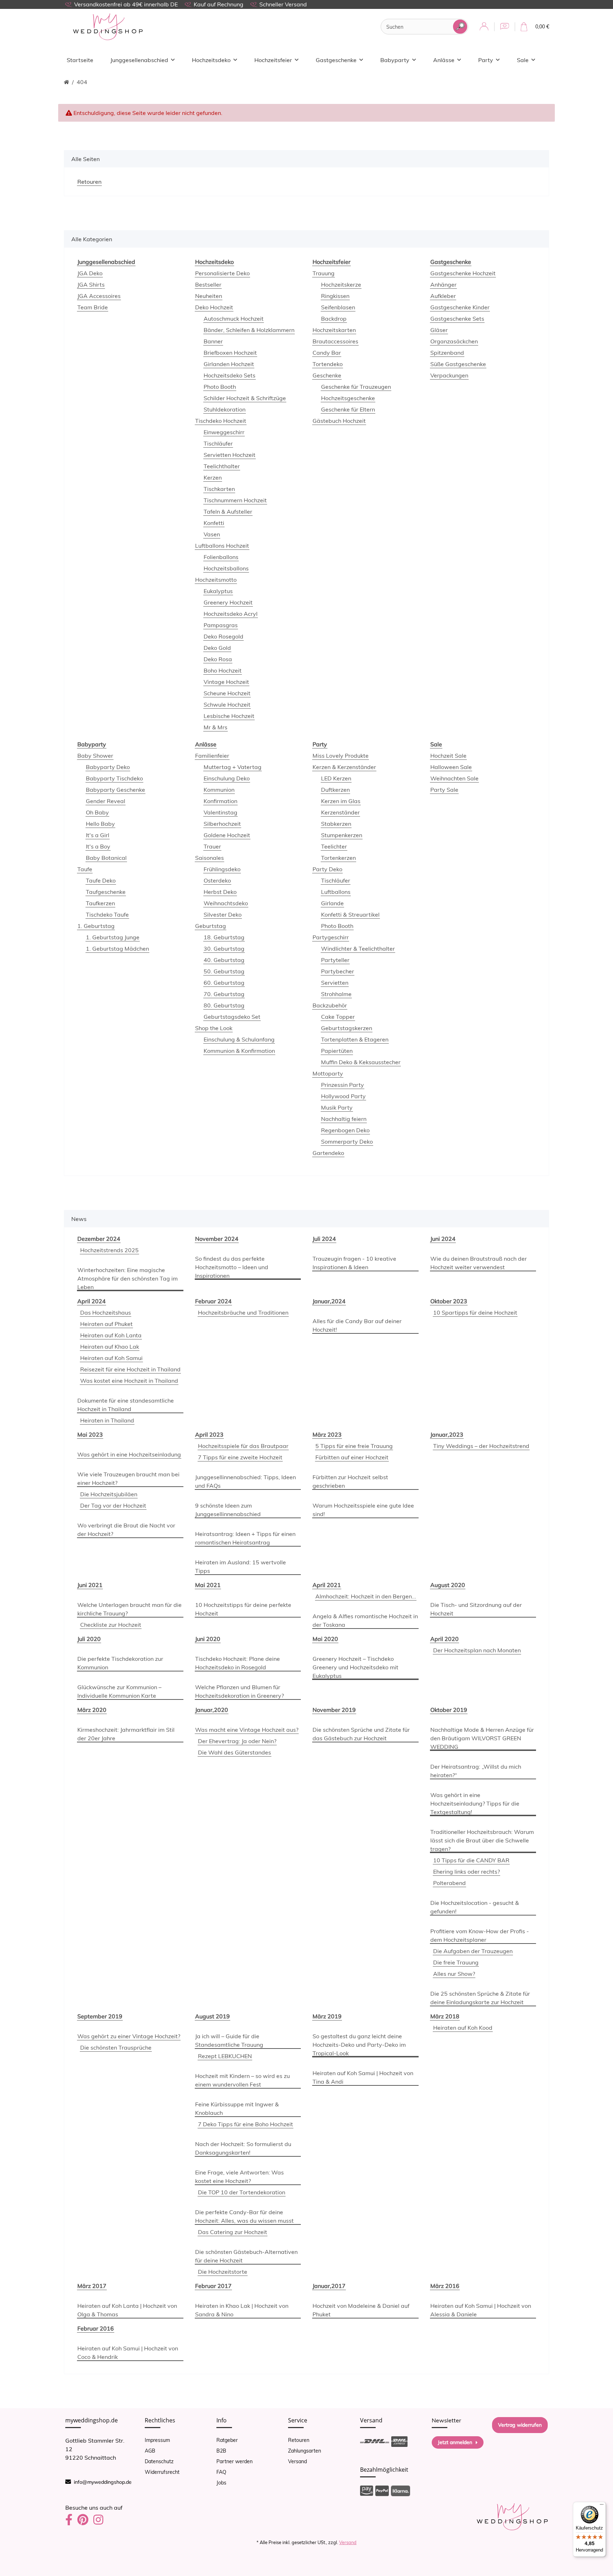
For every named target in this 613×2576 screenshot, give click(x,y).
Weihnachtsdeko (226, 903)
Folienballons (221, 557)
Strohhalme (336, 994)
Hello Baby (100, 824)
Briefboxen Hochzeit (230, 353)
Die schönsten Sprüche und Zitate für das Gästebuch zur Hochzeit (361, 1734)
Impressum (157, 2440)
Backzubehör (330, 1005)
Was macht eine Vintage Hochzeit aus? (247, 1730)
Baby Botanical (106, 858)
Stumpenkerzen (342, 835)
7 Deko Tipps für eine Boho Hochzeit (245, 2124)
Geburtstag (211, 926)
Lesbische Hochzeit (229, 716)
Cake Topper (338, 1017)
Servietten (335, 983)
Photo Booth (220, 387)
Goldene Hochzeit (227, 835)
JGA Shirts (91, 284)
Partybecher (338, 971)
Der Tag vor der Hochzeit (113, 1505)
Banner (213, 341)
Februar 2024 (213, 1301)
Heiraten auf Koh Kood (463, 2028)
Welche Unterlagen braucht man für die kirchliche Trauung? (129, 1609)
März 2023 (327, 1435)
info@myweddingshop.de (103, 2482)
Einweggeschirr (224, 432)
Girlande (332, 903)
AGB (150, 2451)
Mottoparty (328, 1073)
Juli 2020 (89, 1639)
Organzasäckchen (454, 341)
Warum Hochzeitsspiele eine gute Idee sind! (363, 1510)
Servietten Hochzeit (230, 455)
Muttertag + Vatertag (233, 767)
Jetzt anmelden (455, 2442)
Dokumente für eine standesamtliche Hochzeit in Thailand (126, 1405)
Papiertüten (337, 1051)
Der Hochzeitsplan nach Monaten (477, 1650)
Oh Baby (97, 812)
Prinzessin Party (343, 1085)
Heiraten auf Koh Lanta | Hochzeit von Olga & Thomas (127, 2310)
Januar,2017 (329, 2286)
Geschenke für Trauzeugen (356, 387)
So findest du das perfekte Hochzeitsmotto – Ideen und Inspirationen (232, 1267)
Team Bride (93, 307)
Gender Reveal (106, 801)
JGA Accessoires (99, 296)
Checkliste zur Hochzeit (111, 1625)
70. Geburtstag (224, 994)
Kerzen (213, 477)
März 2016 (445, 2286)
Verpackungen (449, 375)
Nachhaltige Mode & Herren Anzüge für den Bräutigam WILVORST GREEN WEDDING (482, 1738)
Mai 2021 (208, 1585)
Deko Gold (217, 648)
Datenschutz (159, 2461)
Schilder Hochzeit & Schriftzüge (245, 398)
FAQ (221, 2472)
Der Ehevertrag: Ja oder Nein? (237, 1741)
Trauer (212, 846)
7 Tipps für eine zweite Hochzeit (240, 1457)
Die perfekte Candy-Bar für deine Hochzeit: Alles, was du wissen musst (244, 2216)
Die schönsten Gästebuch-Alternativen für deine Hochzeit (246, 2256)
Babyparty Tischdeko (114, 778)
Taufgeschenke (106, 892)
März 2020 (92, 1710)
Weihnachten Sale (454, 778)
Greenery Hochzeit (228, 602)
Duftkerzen (335, 790)
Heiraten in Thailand (107, 1420)
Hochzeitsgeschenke (348, 398)
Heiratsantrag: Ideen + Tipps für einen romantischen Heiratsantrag (245, 1538)
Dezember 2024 (99, 1239)
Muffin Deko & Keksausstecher (361, 1062)
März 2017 (92, 2286)
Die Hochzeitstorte (223, 2272)
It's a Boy (98, 846)
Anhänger (443, 284)
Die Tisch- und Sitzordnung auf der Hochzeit (476, 1609)
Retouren (299, 2440)
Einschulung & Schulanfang (239, 1039)
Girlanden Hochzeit (229, 364)
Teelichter (334, 846)
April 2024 (92, 1301)
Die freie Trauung (456, 1962)
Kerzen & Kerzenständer (344, 767)
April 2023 (209, 1435)
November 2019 (334, 1710)
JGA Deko (90, 273)
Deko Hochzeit (214, 307)
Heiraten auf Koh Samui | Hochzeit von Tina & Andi (363, 2077)
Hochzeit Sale (448, 756)
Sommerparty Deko (347, 1141)
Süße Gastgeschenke (458, 364)
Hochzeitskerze (341, 284)
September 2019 (100, 2016)
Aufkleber (443, 296)
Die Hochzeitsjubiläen (109, 1494)
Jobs (221, 2483)
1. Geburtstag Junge (113, 937)
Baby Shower (95, 756)
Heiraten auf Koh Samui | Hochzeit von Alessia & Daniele (481, 2310)
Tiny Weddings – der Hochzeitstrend (481, 1446)
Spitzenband (447, 353)
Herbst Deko (220, 892)
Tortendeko (328, 364)
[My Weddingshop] (108, 27)
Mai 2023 (90, 1435)
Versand (297, 2461)
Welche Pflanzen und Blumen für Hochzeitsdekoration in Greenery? (239, 1691)
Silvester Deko (223, 914)
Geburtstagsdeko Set (232, 1017)
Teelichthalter (222, 466)
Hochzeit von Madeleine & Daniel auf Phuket (361, 2310)
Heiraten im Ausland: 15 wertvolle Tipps (241, 1566)
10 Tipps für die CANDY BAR (471, 1860)
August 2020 (448, 1585)
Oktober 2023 (449, 1301)
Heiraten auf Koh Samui (111, 1358)
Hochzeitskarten (334, 330)
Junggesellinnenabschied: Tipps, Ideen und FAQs (245, 1481)
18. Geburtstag (224, 937)
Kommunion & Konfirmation (239, 1051)
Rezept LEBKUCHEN (225, 2056)
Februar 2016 (96, 2328)
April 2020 (444, 1639)
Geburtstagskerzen (347, 1028)
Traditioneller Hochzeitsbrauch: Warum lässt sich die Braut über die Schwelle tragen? (482, 1840)
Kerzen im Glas (341, 801)
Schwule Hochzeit (227, 704)
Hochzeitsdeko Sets (230, 375)
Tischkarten (219, 489)
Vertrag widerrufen (520, 2425)
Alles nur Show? (454, 1974)
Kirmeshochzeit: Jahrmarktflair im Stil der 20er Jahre (126, 1734)
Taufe (85, 869)
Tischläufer (218, 443)
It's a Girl (98, 835)
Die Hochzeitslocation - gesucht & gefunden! (475, 1907)
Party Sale (444, 790)
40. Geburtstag (224, 960)
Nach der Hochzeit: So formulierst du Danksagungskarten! (243, 2148)
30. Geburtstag (224, 949)
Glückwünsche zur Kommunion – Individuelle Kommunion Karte (119, 1691)
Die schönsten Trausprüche (116, 2047)
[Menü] (602, 2506)
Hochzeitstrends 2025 (109, 1250)
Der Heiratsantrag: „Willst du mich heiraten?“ (476, 1771)
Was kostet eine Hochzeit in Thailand (129, 1381)
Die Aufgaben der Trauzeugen (473, 1951)
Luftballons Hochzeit (222, 546)
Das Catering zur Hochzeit (233, 2232)
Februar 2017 (213, 2286)
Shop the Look (214, 1028)
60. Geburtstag (224, 983)
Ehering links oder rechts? (466, 1872)
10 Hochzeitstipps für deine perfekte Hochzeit (243, 1609)
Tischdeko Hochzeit (221, 421)
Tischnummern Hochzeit (235, 500)
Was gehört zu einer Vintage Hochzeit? (129, 2036)
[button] (484, 27)
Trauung (324, 273)
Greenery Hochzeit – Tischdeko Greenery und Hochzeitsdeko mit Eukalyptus (355, 1667)
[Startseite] (67, 82)
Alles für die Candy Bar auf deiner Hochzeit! (357, 1325)
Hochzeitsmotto (216, 580)
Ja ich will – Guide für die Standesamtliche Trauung (229, 2040)
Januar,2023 (447, 1435)
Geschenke (327, 375)
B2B (221, 2451)
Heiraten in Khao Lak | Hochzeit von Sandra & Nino (242, 2310)
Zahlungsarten (305, 2451)
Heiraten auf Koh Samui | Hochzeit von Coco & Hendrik (128, 2353)
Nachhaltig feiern (344, 1119)
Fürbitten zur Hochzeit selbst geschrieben (350, 1481)
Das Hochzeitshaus (106, 1312)
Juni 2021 (90, 1585)
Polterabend (449, 1883)
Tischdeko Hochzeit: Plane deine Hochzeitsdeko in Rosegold (238, 1663)
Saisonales (209, 858)
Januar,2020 (212, 1710)
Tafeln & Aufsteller (228, 512)
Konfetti (214, 523)
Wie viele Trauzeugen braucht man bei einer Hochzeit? (128, 1478)
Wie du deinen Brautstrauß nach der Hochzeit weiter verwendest (479, 1263)
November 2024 (217, 1239)
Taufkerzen (100, 903)
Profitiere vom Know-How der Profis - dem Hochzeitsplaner (480, 1935)
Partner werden (234, 2461)
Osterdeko (217, 880)
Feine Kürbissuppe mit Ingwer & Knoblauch (237, 2108)
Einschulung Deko (227, 778)
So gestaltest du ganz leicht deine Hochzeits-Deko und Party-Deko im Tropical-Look (359, 2045)
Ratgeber (227, 2440)
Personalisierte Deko (222, 273)
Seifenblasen (338, 307)
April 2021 (327, 1585)
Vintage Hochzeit (226, 682)
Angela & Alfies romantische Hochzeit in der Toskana (365, 1620)
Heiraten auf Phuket (106, 1324)
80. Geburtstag (224, 1005)
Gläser (439, 330)
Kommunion (219, 790)
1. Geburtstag (96, 926)
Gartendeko (328, 1153)
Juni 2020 (208, 1639)
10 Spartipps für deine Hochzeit (475, 1312)
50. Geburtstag (224, 971)
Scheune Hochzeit (227, 693)
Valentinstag (220, 812)
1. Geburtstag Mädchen (117, 949)
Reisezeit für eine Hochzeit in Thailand (130, 1369)
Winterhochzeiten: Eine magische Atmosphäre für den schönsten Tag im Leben (128, 1278)
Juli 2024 (324, 1239)
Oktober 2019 (449, 1710)
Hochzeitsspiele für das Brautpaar (243, 1446)
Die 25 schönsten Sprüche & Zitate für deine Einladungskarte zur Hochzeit (480, 1998)
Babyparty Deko (108, 767)
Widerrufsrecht (162, 2472)
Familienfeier (212, 756)
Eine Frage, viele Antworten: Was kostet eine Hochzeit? (239, 2177)
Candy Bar (327, 353)
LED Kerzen (336, 778)
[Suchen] (460, 27)
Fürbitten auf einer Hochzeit (352, 1457)
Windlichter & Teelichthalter (358, 949)
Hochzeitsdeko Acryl (231, 614)
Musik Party (337, 1107)
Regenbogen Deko (345, 1130)
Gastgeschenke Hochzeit (463, 273)
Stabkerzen (336, 824)
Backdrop (334, 319)
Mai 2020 (325, 1639)
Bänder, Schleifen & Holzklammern (249, 330)
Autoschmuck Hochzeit (234, 319)
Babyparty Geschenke (115, 790)
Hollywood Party (343, 1096)
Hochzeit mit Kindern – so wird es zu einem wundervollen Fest (242, 2080)
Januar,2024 (329, 1301)
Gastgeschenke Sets (457, 319)
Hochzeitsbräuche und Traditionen (243, 1312)
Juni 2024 (443, 1239)
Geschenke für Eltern (348, 409)
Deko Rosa (218, 659)
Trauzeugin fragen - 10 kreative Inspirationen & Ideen (354, 1263)
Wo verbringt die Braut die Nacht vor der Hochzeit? (126, 1530)
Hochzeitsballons (226, 568)
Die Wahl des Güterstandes (234, 1752)
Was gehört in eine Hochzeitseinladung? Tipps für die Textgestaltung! (475, 1803)
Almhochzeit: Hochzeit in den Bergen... (366, 1596)
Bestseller (208, 284)
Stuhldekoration (225, 409)
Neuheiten (209, 296)
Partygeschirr (331, 937)
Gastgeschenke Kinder (460, 307)
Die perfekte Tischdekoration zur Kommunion (120, 1663)
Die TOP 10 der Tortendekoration (242, 2192)
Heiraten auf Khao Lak (110, 1347)
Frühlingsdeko (222, 869)
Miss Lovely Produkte (341, 756)
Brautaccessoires (335, 341)
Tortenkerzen (338, 858)
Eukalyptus (218, 591)
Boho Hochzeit (223, 670)
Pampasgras (221, 625)
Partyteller (335, 960)
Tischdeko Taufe (107, 914)
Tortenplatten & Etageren (355, 1039)
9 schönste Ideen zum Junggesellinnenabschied (228, 1510)
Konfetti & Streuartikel (350, 914)
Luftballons (336, 892)
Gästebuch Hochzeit (339, 421)
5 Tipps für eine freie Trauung (354, 1446)
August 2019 (212, 2016)
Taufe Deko (101, 880)
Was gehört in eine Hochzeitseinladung (129, 1454)
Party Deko (327, 869)
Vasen (212, 534)
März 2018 (445, 2016)
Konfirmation (220, 801)
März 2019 (327, 2016)
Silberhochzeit (222, 824)
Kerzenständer (340, 812)
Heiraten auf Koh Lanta (111, 1335)
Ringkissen (335, 296)
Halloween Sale (451, 767)
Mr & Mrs (216, 727)
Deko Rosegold (223, 636)
